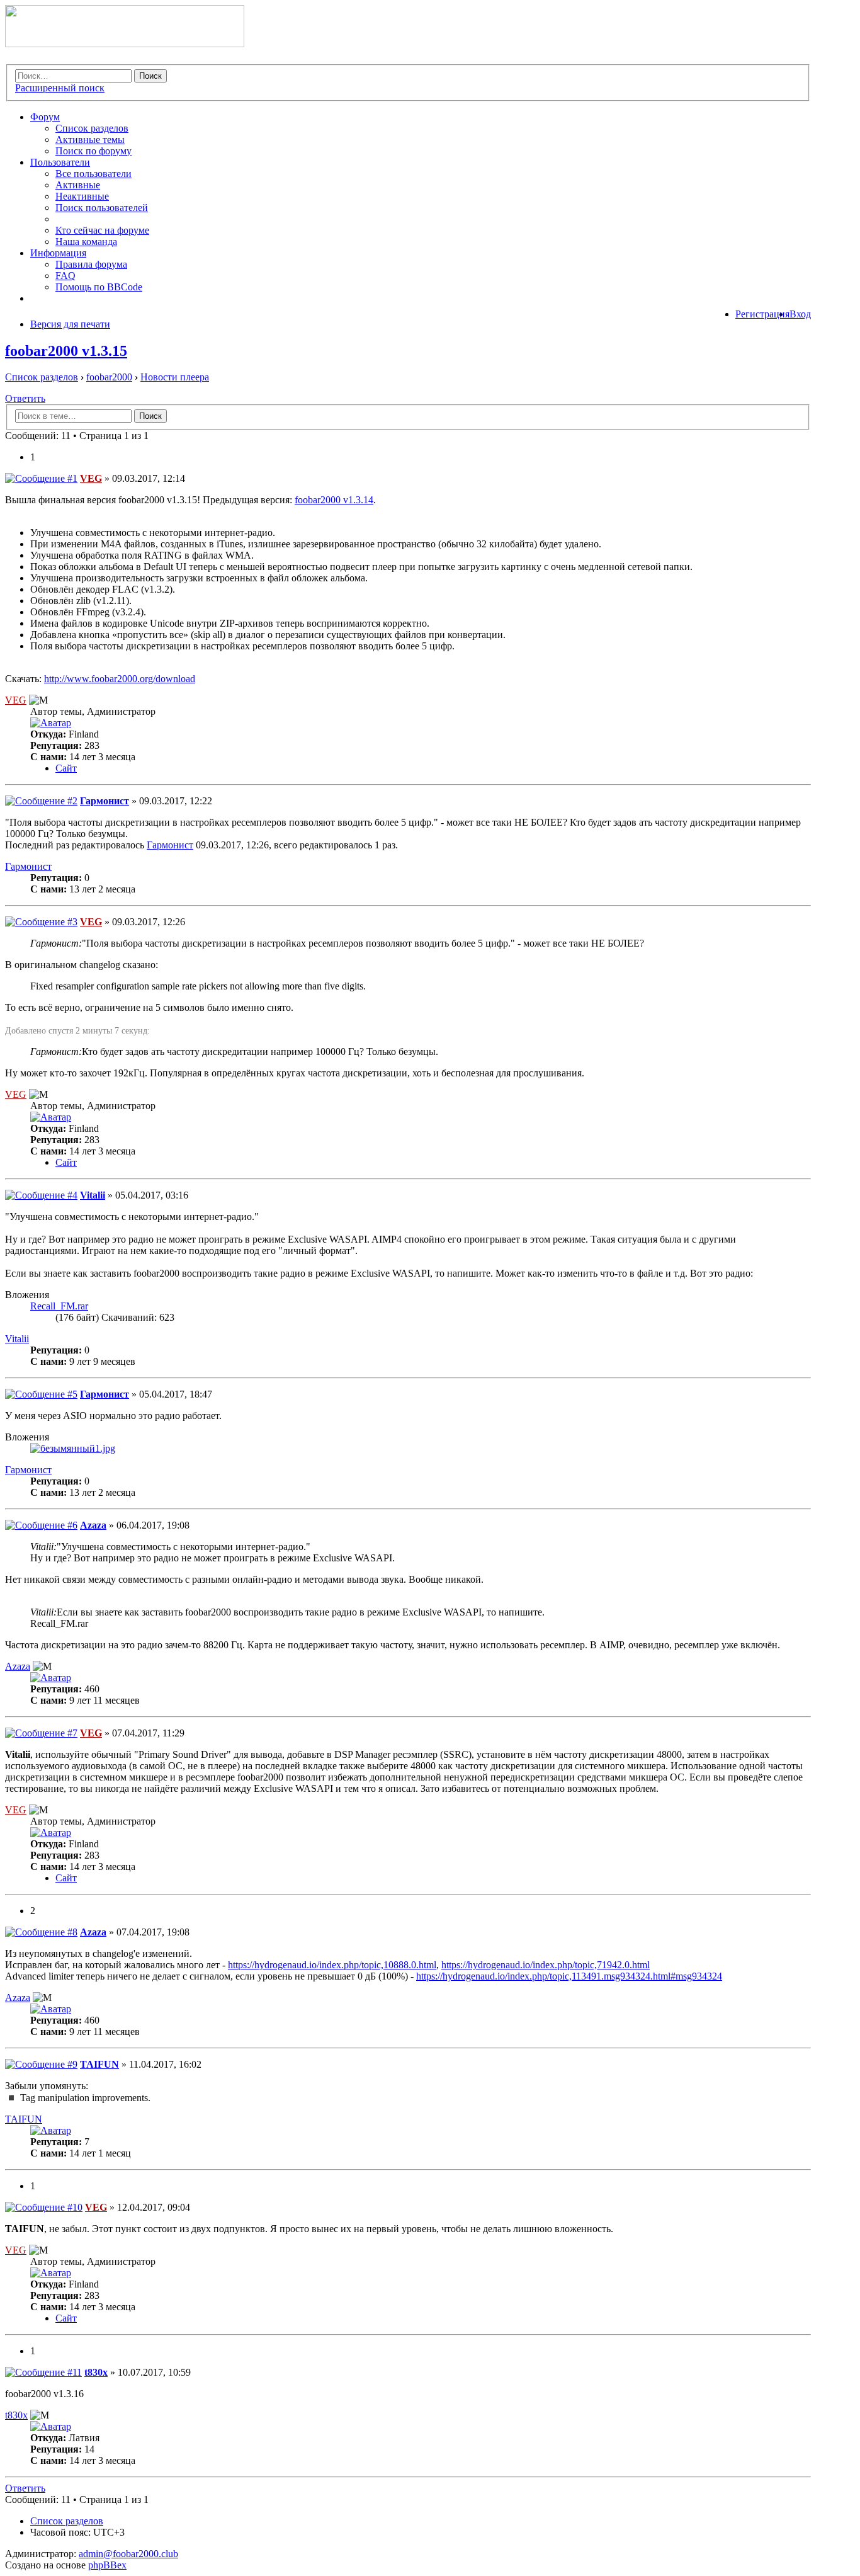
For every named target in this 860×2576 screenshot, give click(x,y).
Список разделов (92, 128)
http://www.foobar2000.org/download (120, 679)
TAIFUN (99, 2064)
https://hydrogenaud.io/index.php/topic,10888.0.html (332, 1965)
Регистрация (762, 314)
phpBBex (107, 2565)
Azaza (93, 1525)
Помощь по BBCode (99, 287)
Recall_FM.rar (59, 1306)
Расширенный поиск (60, 88)
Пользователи (60, 162)
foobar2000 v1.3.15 (66, 351)
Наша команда (86, 242)
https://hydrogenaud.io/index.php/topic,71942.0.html (546, 1965)
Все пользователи (93, 174)
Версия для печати (70, 324)
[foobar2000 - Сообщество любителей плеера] (125, 44)
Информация (58, 253)
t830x (96, 2372)
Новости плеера (175, 377)
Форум (45, 117)
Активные (78, 185)
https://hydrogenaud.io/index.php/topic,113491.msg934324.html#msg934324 (569, 1976)
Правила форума (91, 264)
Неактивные (82, 196)
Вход (800, 314)
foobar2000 (109, 377)
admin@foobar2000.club (128, 2554)
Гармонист (105, 801)
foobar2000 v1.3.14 (334, 500)
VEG (91, 478)
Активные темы (90, 140)
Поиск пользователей (102, 208)
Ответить (25, 398)
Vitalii (93, 1195)
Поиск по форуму (93, 151)
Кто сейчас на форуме (102, 230)
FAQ (65, 276)
